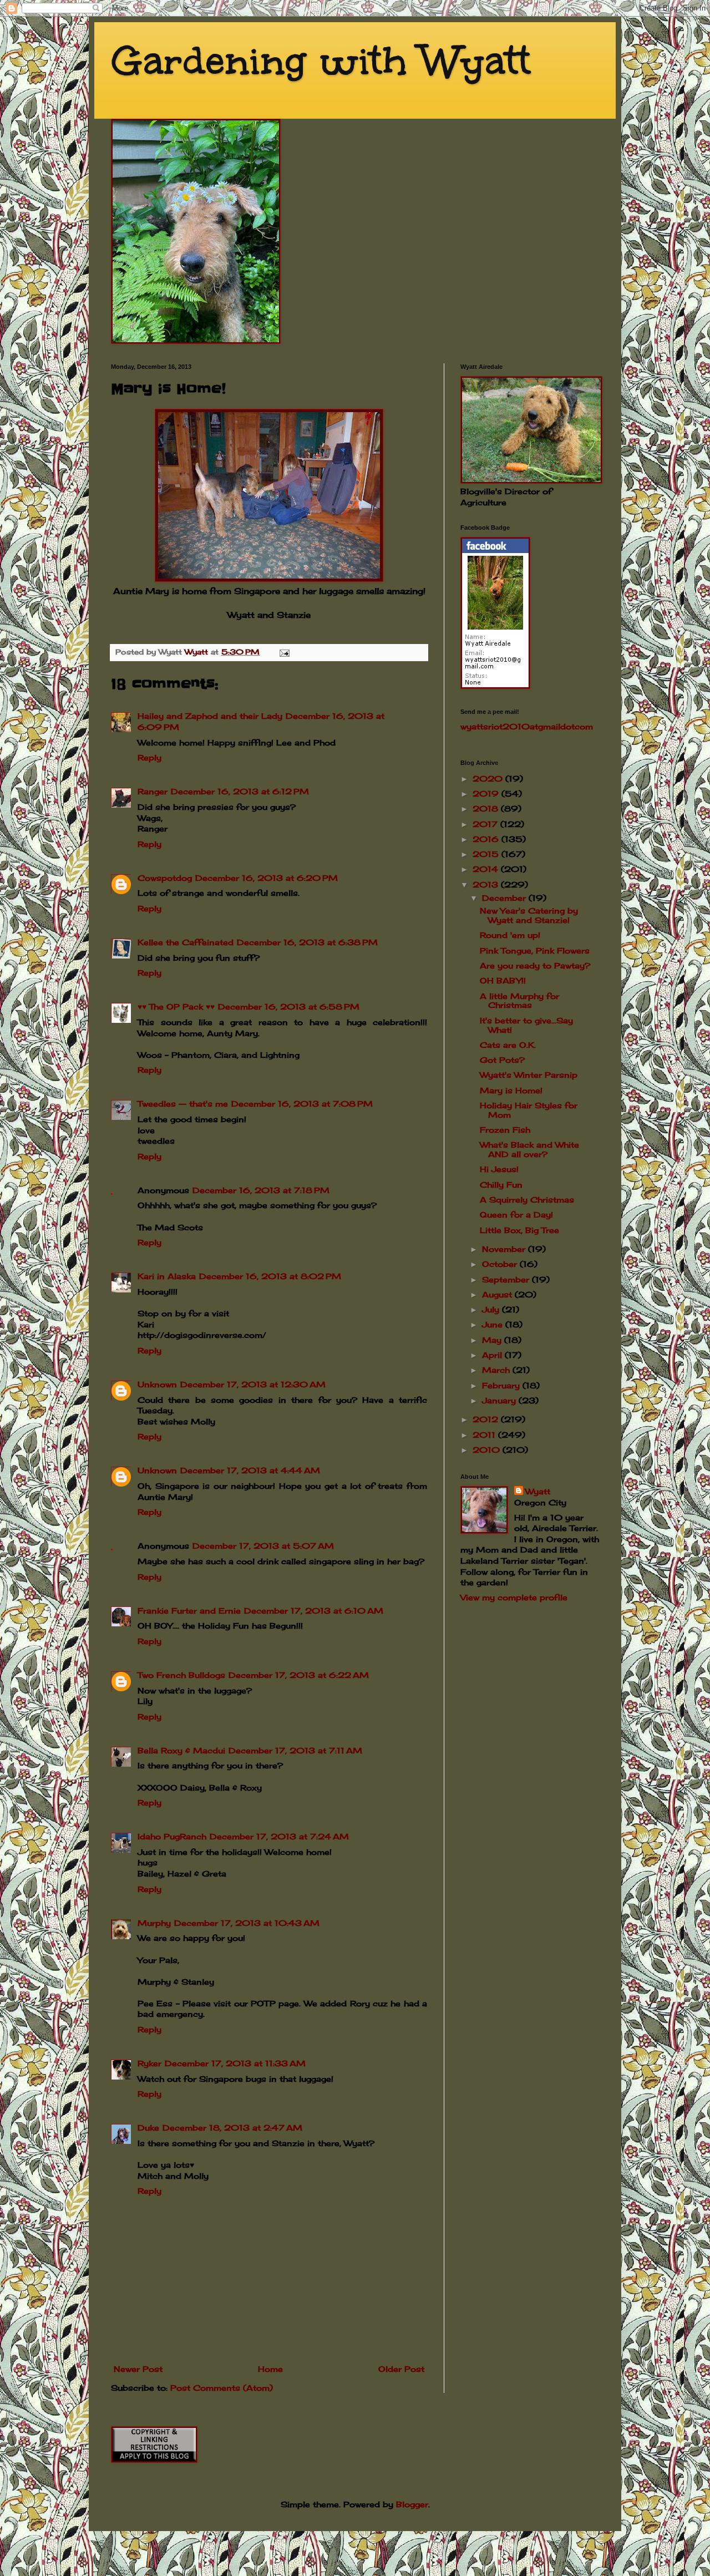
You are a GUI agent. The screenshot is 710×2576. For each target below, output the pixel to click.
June (494, 1324)
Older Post (401, 2369)
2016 (487, 839)
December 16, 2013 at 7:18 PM (261, 1190)
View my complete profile (514, 1597)
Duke (148, 2128)
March (497, 1370)
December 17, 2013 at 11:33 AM (235, 2063)
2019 (487, 793)
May (493, 1340)
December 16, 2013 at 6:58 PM (289, 1006)
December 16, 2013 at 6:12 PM (240, 791)
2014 (487, 869)
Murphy (154, 1923)
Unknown (157, 1384)
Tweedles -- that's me (183, 1104)
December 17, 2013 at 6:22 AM (299, 1675)
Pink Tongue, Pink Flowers (535, 950)
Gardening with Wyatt (321, 61)
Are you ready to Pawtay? (535, 965)
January (500, 1400)
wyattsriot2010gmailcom (527, 726)
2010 (488, 1450)
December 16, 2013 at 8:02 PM (270, 1276)
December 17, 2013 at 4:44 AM (250, 1470)
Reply (149, 757)
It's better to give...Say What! (526, 1025)
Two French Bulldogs (181, 1675)
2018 (487, 808)
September (507, 1279)
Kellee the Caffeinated (186, 942)
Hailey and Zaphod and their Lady (210, 716)
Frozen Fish (505, 1130)
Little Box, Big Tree (519, 1230)
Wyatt (538, 1491)
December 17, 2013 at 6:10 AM (314, 1611)
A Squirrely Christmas (527, 1200)
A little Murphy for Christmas (519, 1001)
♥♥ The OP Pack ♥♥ (176, 1006)
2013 (487, 884)
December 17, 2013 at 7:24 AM (279, 1836)
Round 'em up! (510, 935)
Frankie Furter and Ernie (189, 1611)
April (493, 1355)
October (501, 1264)
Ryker (149, 2063)
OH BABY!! (503, 980)
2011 (485, 1435)
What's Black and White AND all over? (529, 1149)
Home (270, 2369)
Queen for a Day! (516, 1215)
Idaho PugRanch (172, 1836)
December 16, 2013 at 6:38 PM (307, 942)
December (505, 898)
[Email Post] (284, 652)
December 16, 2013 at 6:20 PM (267, 878)
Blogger (412, 2504)
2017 (486, 824)
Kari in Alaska (167, 1276)
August (498, 1294)
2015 (487, 854)
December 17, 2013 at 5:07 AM (263, 1546)
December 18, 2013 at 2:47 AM (232, 2128)
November (505, 1249)
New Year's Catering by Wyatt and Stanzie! (529, 915)
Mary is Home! (511, 1090)
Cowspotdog (165, 878)
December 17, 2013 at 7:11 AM (295, 1750)
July (492, 1309)
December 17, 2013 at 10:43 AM (247, 1923)
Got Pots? (502, 1060)
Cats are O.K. (508, 1045)
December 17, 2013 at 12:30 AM (253, 1384)
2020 (489, 779)
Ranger (153, 791)
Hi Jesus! (499, 1169)
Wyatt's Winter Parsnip (529, 1075)
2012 (487, 1419)
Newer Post (138, 2369)
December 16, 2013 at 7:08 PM (302, 1104)
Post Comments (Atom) (222, 2388)
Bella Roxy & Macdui (181, 1750)
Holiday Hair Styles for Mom (529, 1110)
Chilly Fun (501, 1185)
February (502, 1385)
